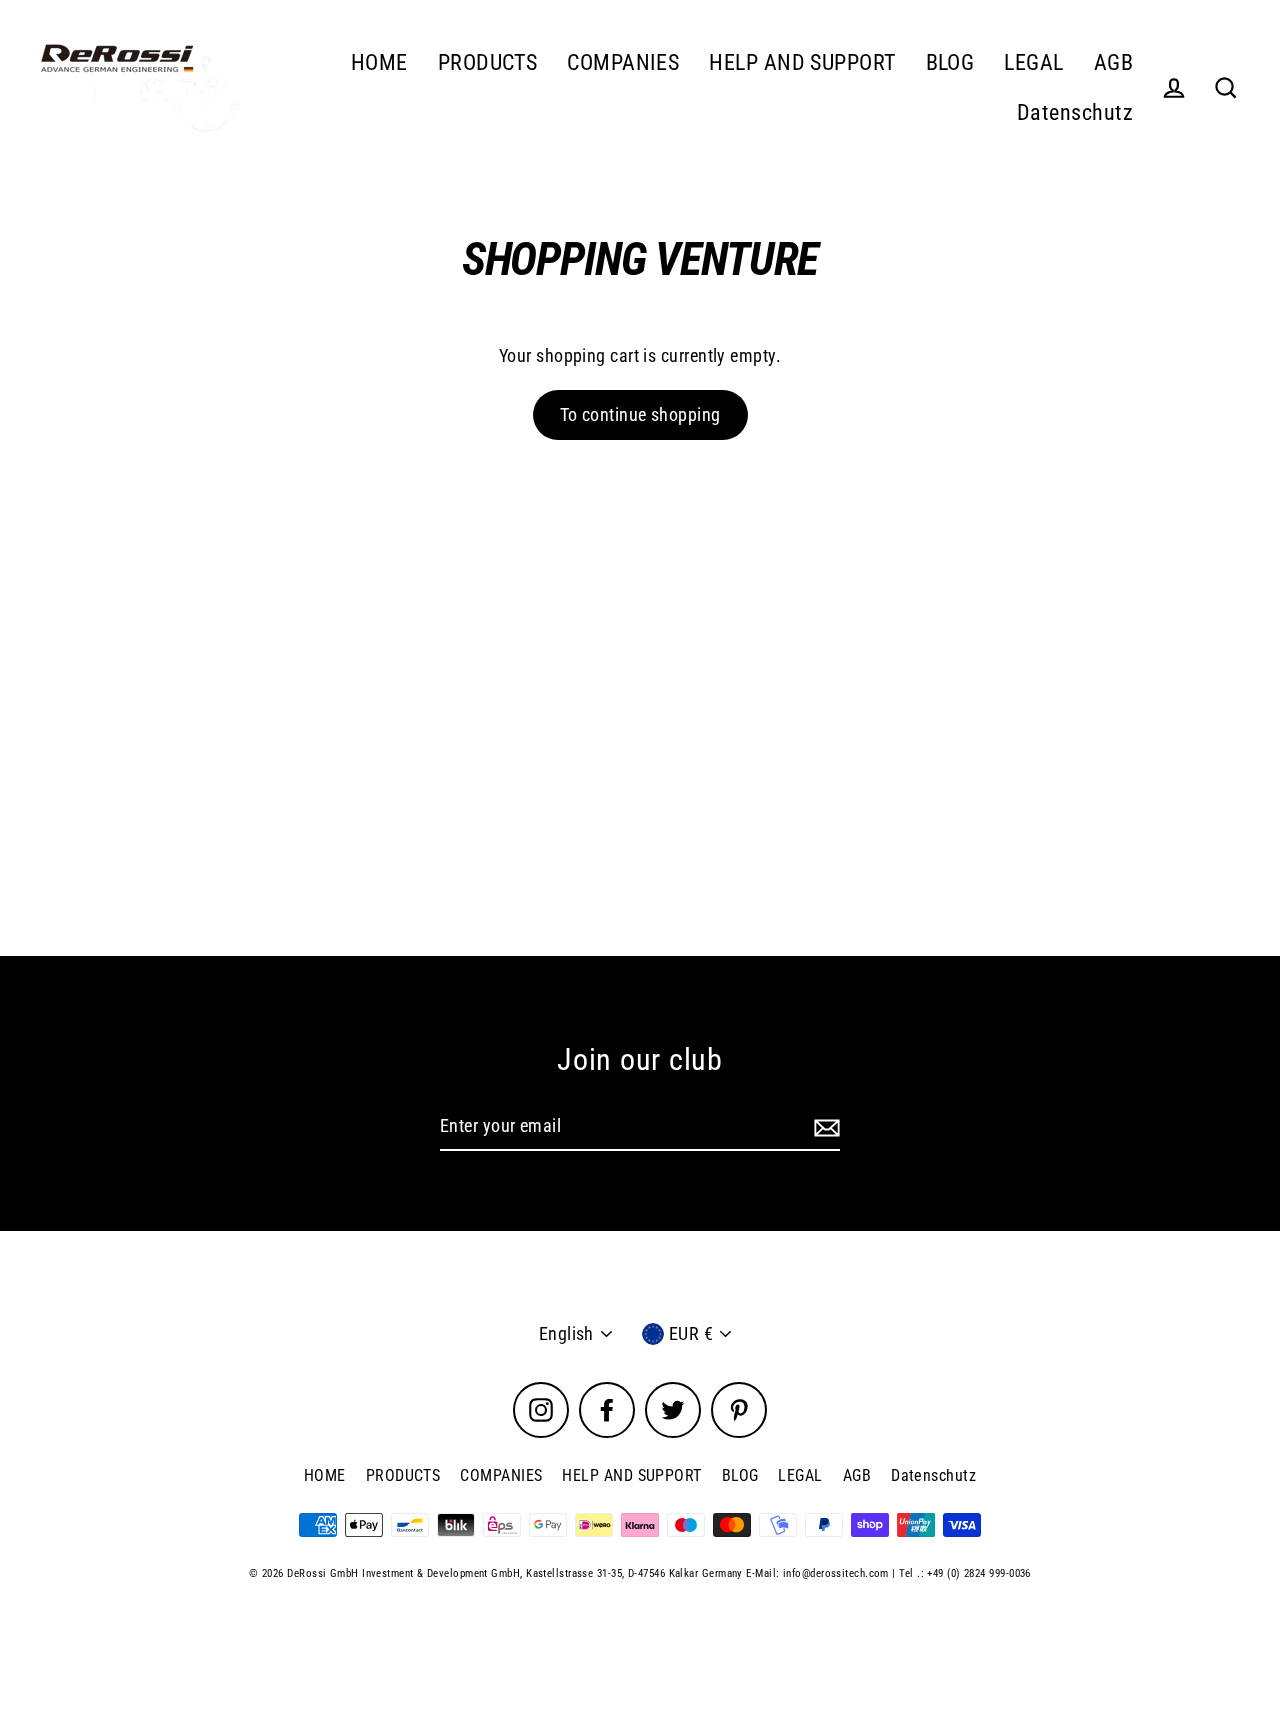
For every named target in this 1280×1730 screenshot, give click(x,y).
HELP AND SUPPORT (802, 62)
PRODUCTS (488, 62)
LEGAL (1033, 62)
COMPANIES (623, 62)
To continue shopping (640, 414)
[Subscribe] (824, 1127)
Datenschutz (1075, 112)
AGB (1113, 62)
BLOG (950, 62)
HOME (379, 62)
